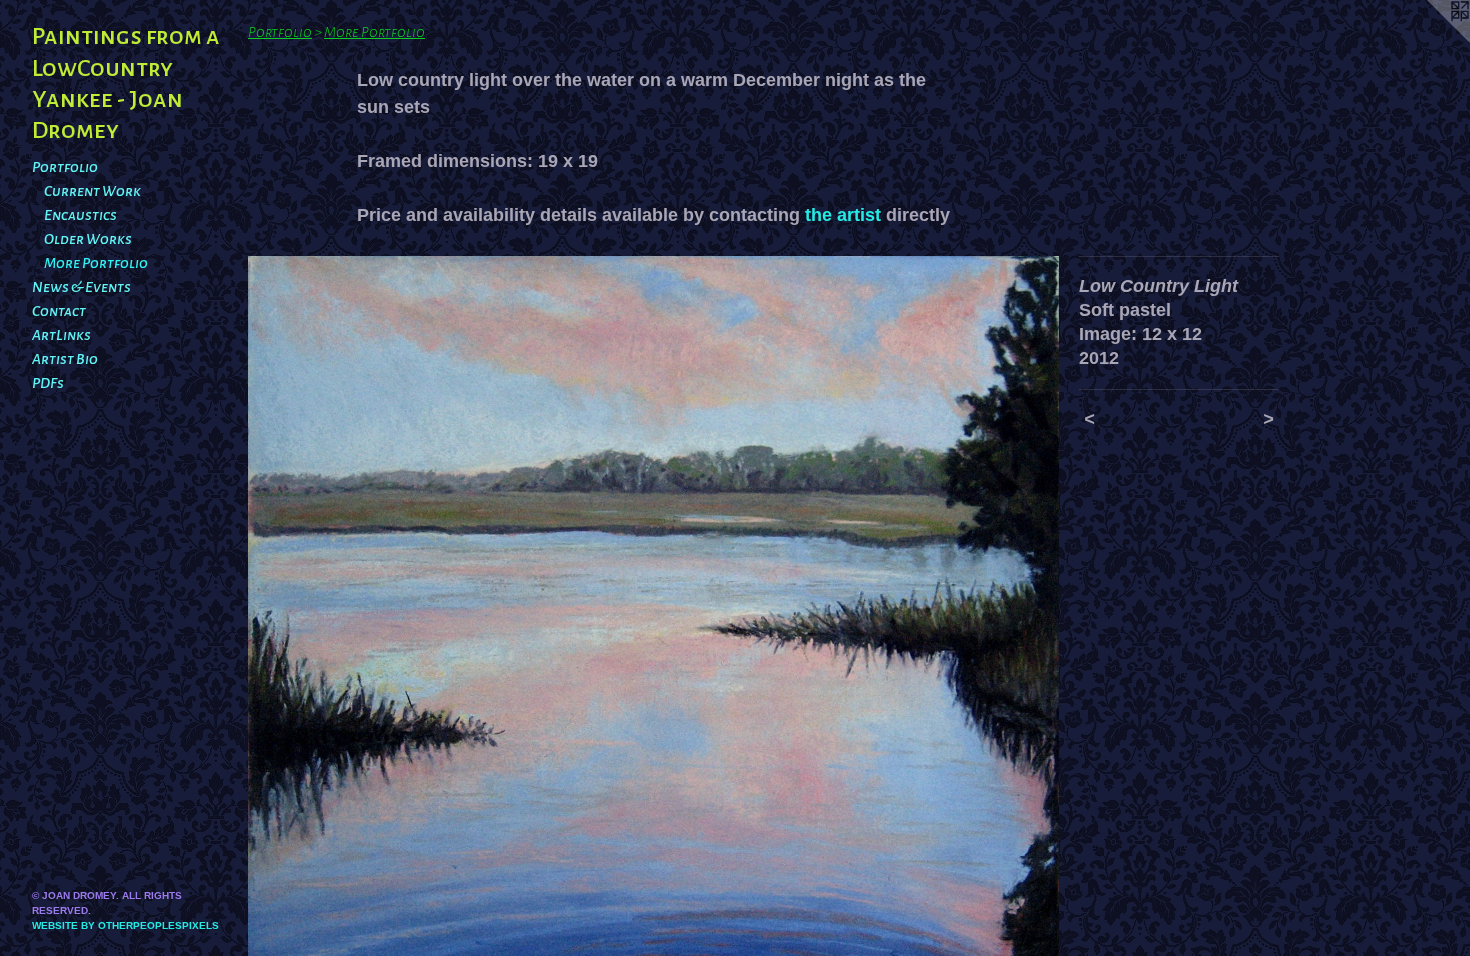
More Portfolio (96, 263)
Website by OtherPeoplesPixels (125, 925)
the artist (843, 215)
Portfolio (65, 167)
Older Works (88, 239)
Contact (59, 311)
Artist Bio (65, 359)
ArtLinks (61, 335)
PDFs (48, 383)
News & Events (81, 287)
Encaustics (80, 215)
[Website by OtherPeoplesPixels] (1430, 40)
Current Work (92, 191)
